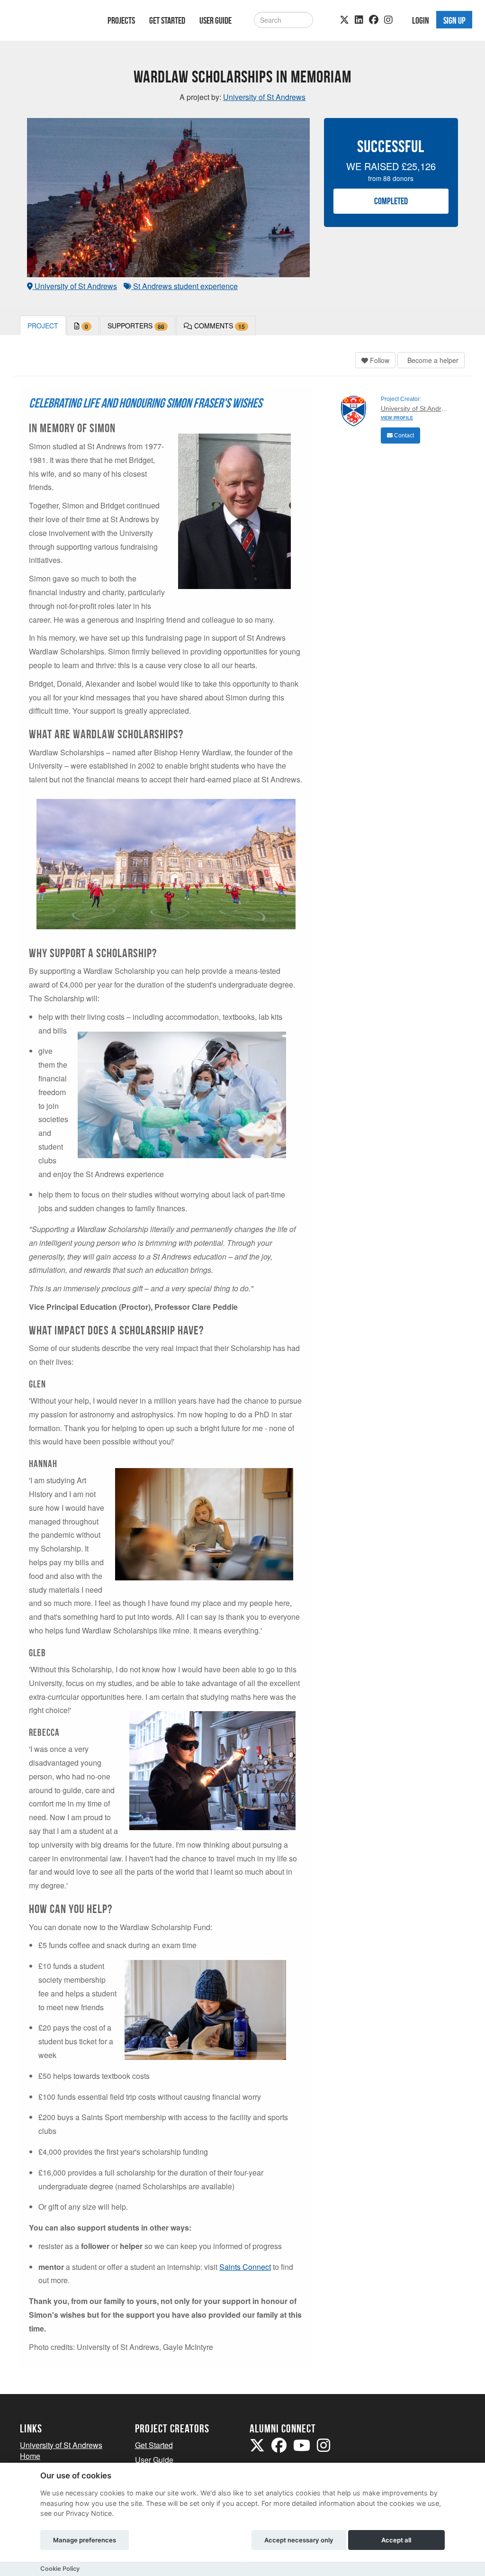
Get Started (167, 20)
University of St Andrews (75, 286)
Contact (403, 435)
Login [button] (421, 20)
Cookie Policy (60, 2569)
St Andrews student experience (184, 286)
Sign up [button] (454, 20)
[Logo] (51, 22)
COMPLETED (391, 201)
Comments (219, 326)
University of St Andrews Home (61, 2450)
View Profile (397, 418)
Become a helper (432, 360)
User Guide (216, 20)
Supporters (136, 326)
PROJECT (43, 326)
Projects (121, 20)
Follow (379, 360)
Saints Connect (245, 2267)
